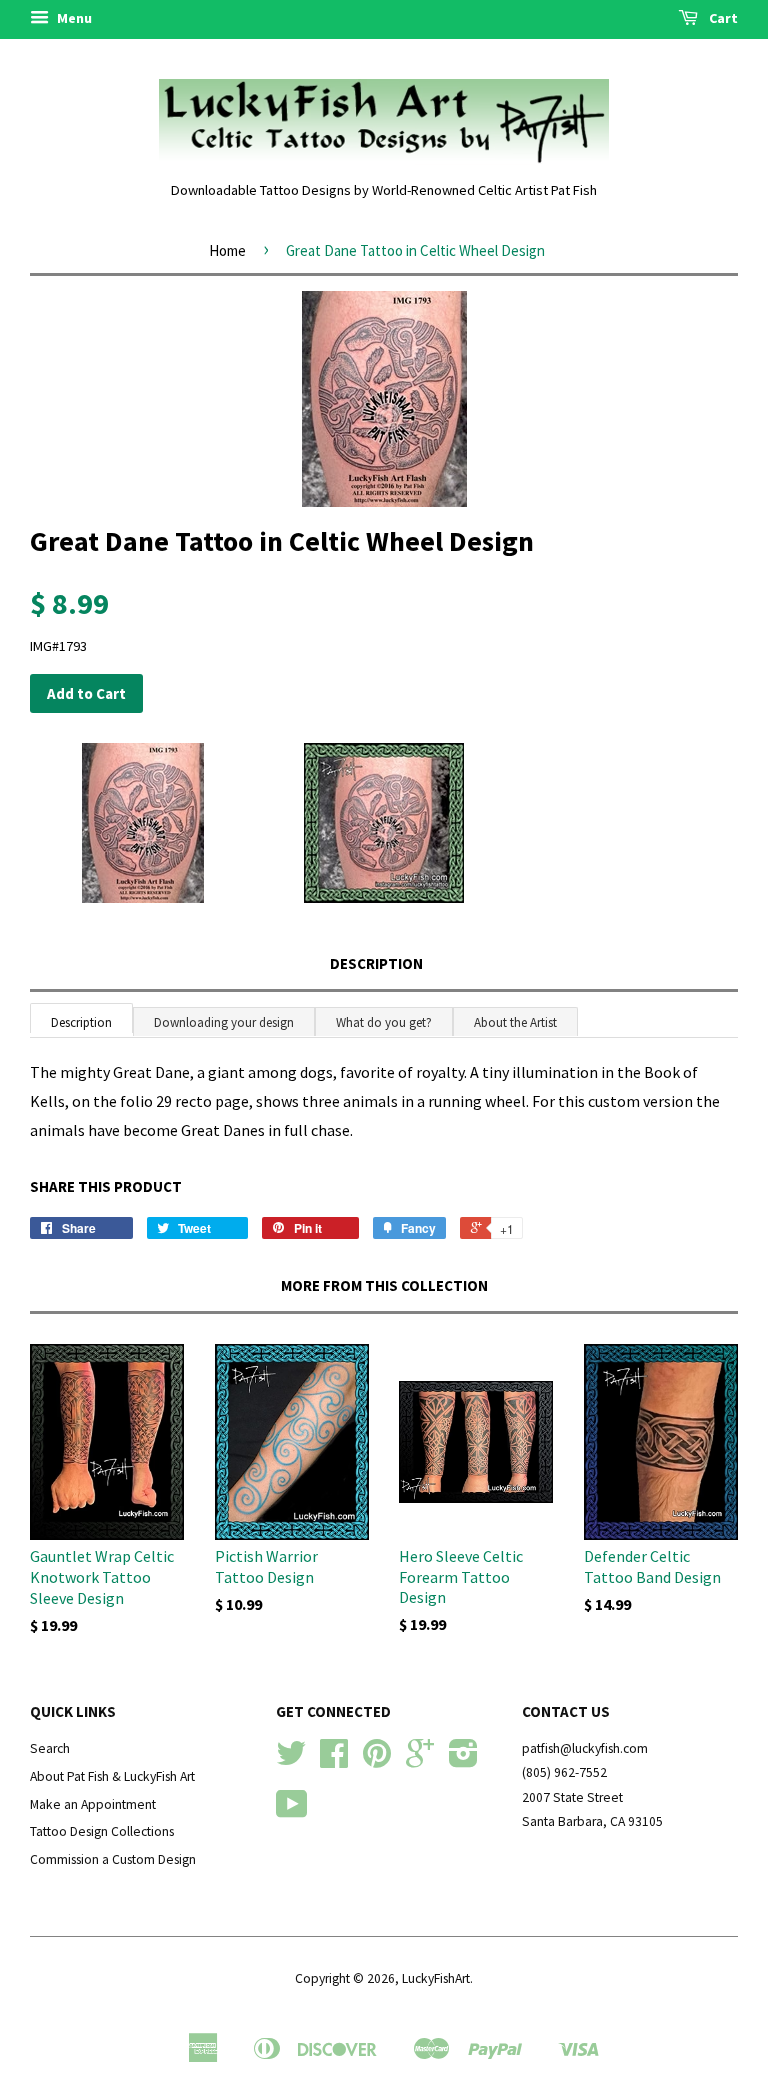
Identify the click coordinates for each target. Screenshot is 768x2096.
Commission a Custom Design (113, 1859)
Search (50, 1748)
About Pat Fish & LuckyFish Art (112, 1776)
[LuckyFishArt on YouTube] (292, 1811)
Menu (73, 18)
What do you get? (384, 1022)
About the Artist (515, 1022)
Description (376, 963)
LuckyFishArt (436, 1978)
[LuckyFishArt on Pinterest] (377, 1760)
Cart (722, 18)
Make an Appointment (93, 1804)
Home (227, 250)
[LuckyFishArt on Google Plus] (420, 1760)
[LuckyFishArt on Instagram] (463, 1760)
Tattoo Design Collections (102, 1831)
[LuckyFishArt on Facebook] (334, 1760)
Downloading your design (224, 1022)
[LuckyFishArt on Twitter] (291, 1760)
